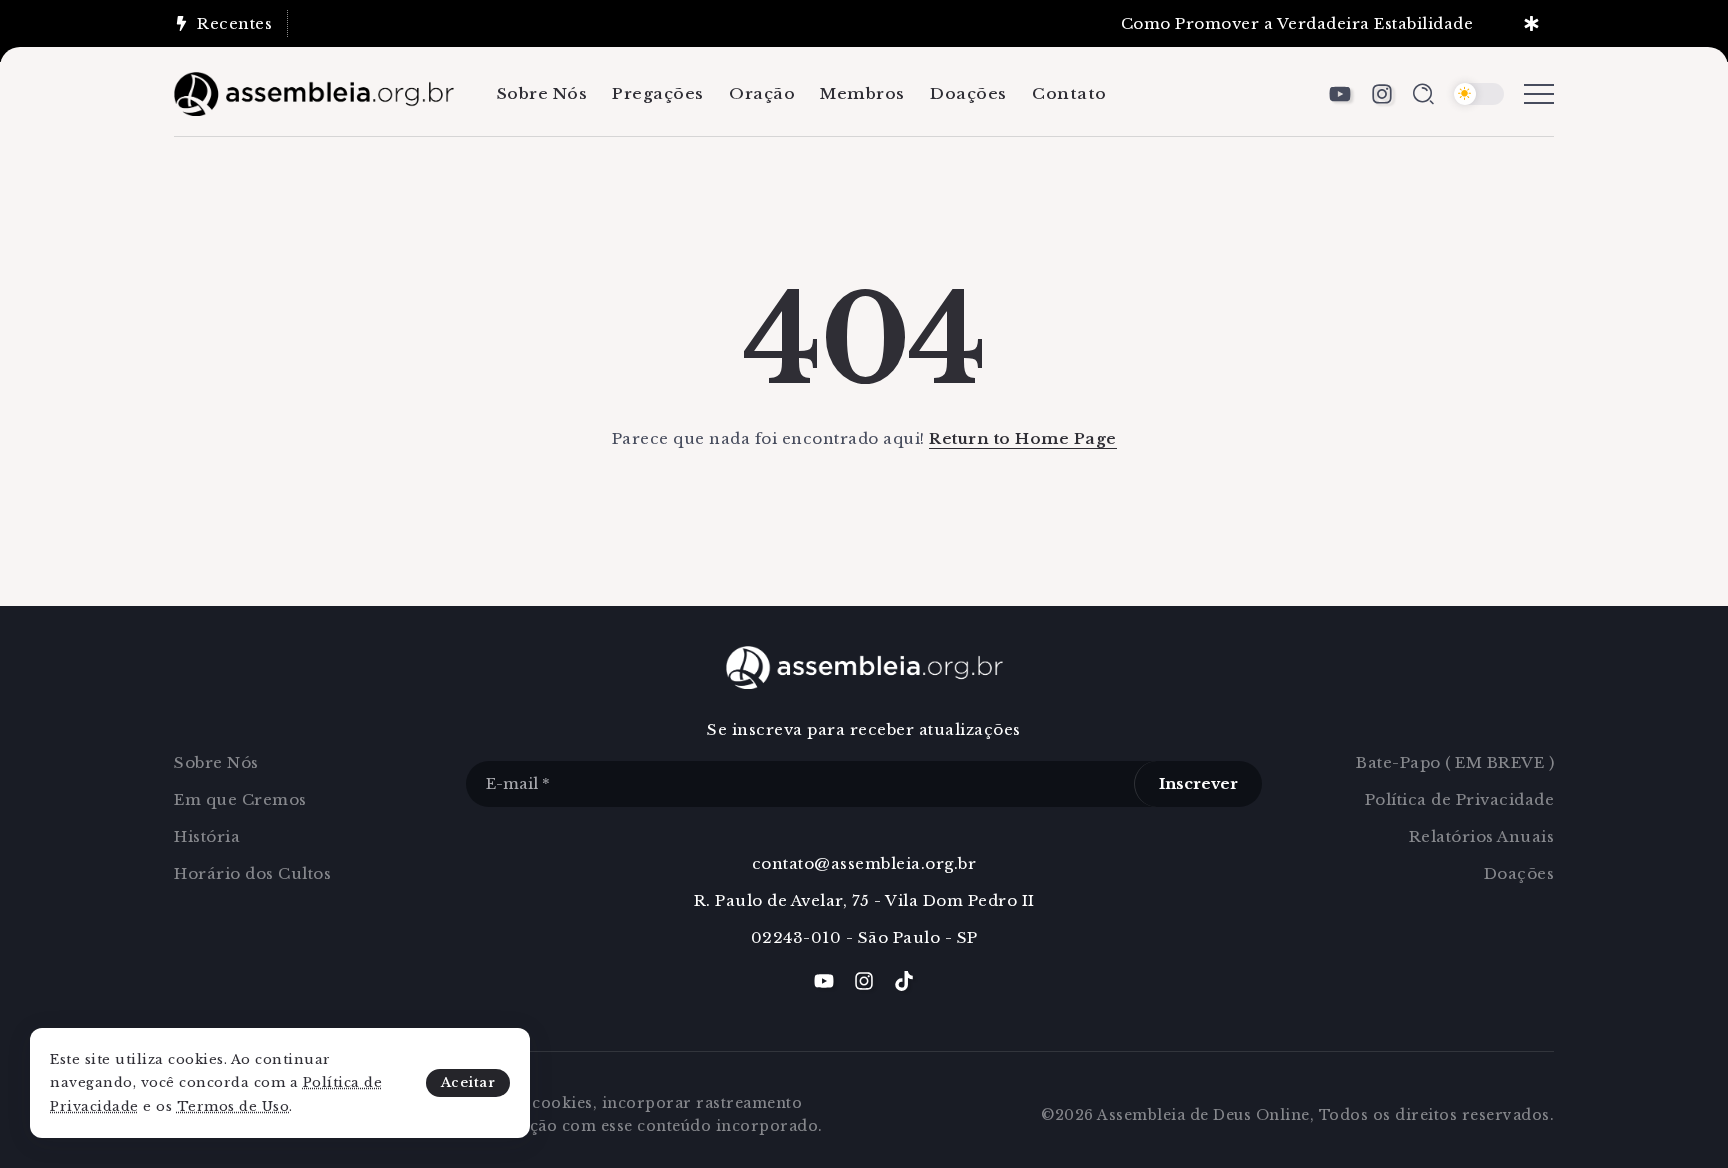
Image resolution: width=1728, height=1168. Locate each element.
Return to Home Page (1023, 438)
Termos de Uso (233, 1106)
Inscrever (1198, 783)
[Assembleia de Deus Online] (314, 92)
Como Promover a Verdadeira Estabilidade (1284, 23)
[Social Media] (1340, 94)
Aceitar (468, 1082)
